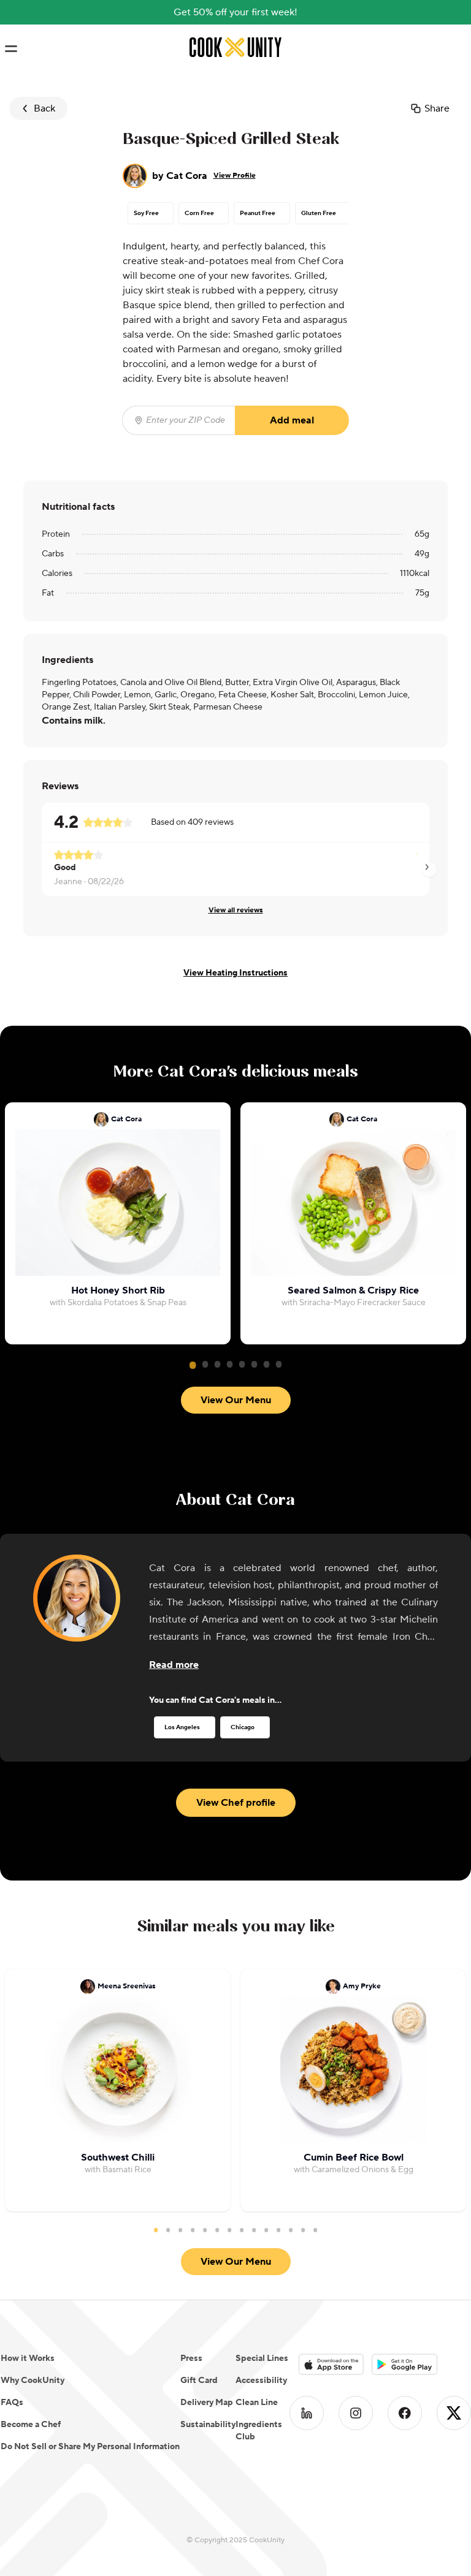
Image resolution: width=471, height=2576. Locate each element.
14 (315, 2230)
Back (44, 108)
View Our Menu (236, 1400)
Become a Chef (31, 2425)
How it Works (28, 2358)
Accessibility (261, 2381)
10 (266, 2230)
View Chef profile (236, 1803)
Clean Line (257, 2403)
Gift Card (199, 2381)
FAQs (12, 2403)
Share (437, 108)
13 (303, 2230)
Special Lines (262, 2358)
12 (291, 2230)
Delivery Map (207, 2403)
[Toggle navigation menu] (11, 49)
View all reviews (236, 910)
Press (191, 2358)
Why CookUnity (33, 2381)
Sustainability (208, 2425)
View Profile (235, 176)
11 (278, 2230)
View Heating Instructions (235, 973)
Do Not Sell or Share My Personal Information (90, 2447)
